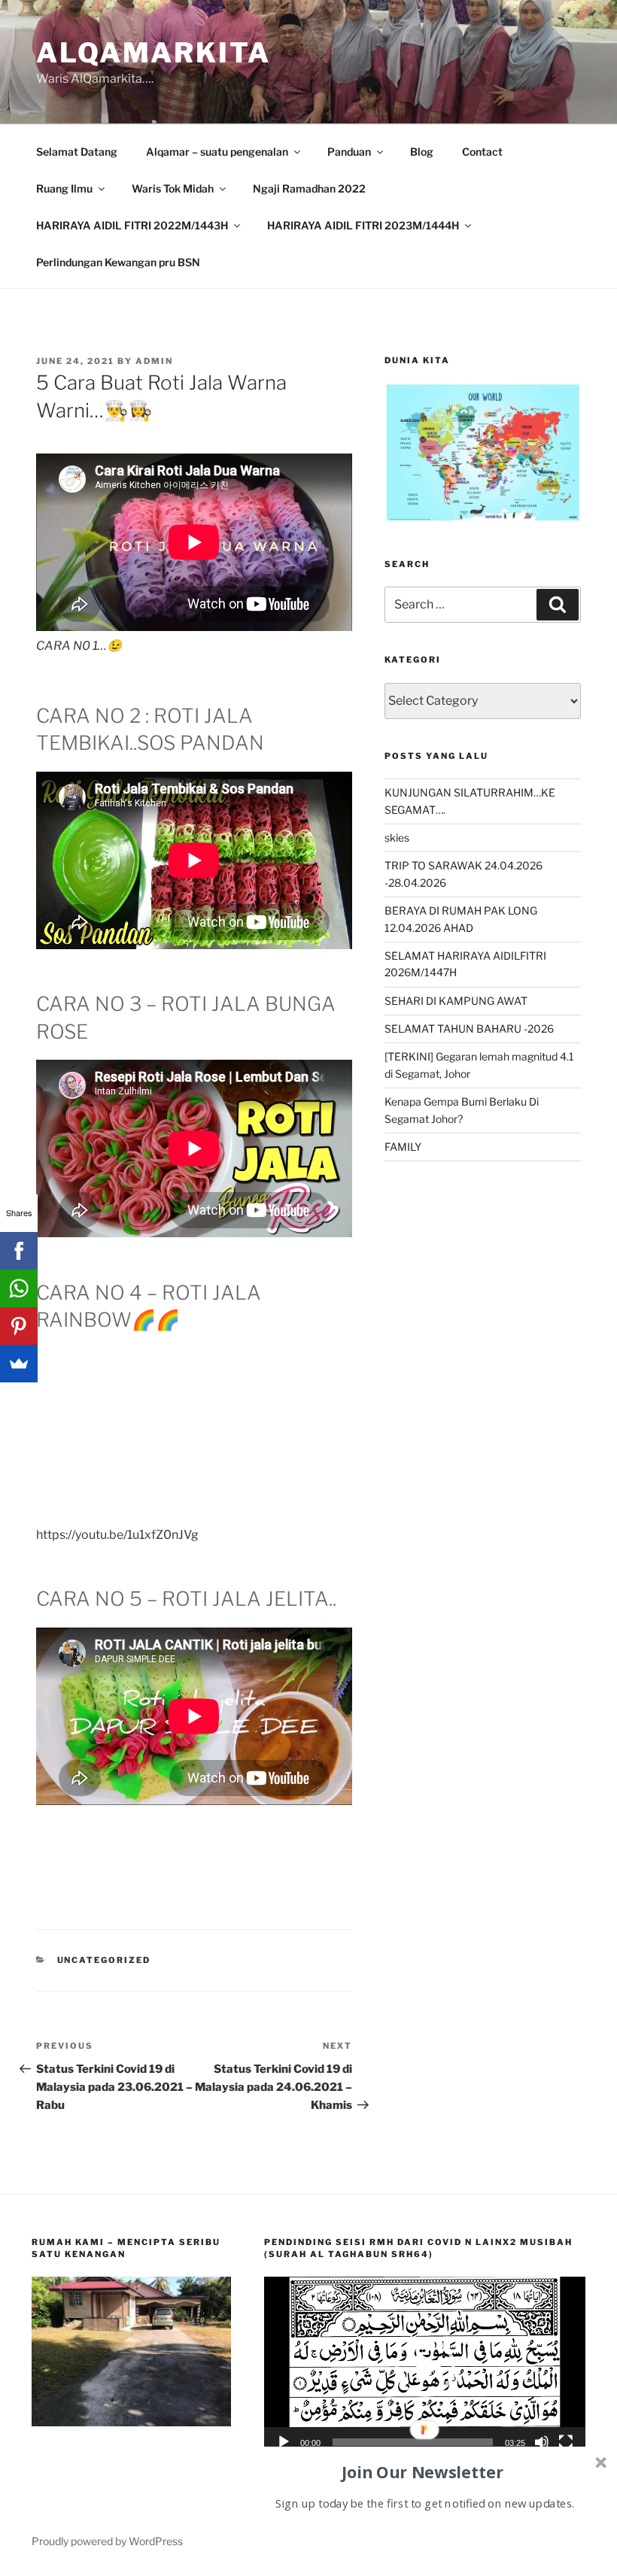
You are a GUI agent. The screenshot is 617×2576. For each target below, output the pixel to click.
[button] (425, 2367)
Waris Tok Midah (173, 188)
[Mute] (542, 2442)
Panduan (349, 152)
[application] (425, 2367)
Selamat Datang (77, 152)
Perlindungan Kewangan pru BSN (118, 262)
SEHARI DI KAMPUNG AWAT (456, 1001)
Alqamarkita (153, 53)
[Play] (284, 2442)
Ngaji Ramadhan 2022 (309, 188)
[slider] (413, 2442)
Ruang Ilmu (64, 188)
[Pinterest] (19, 1326)
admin (154, 361)
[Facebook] (19, 1251)
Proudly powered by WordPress (107, 2541)
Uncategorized (104, 1960)
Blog (422, 152)
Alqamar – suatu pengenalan (217, 152)
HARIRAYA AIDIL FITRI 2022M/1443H (132, 225)
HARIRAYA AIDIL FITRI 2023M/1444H (363, 225)
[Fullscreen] (566, 2442)
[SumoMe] (19, 1364)
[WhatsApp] (19, 1288)
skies (397, 837)
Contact (482, 152)
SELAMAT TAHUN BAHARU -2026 (469, 1029)
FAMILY (403, 1147)
